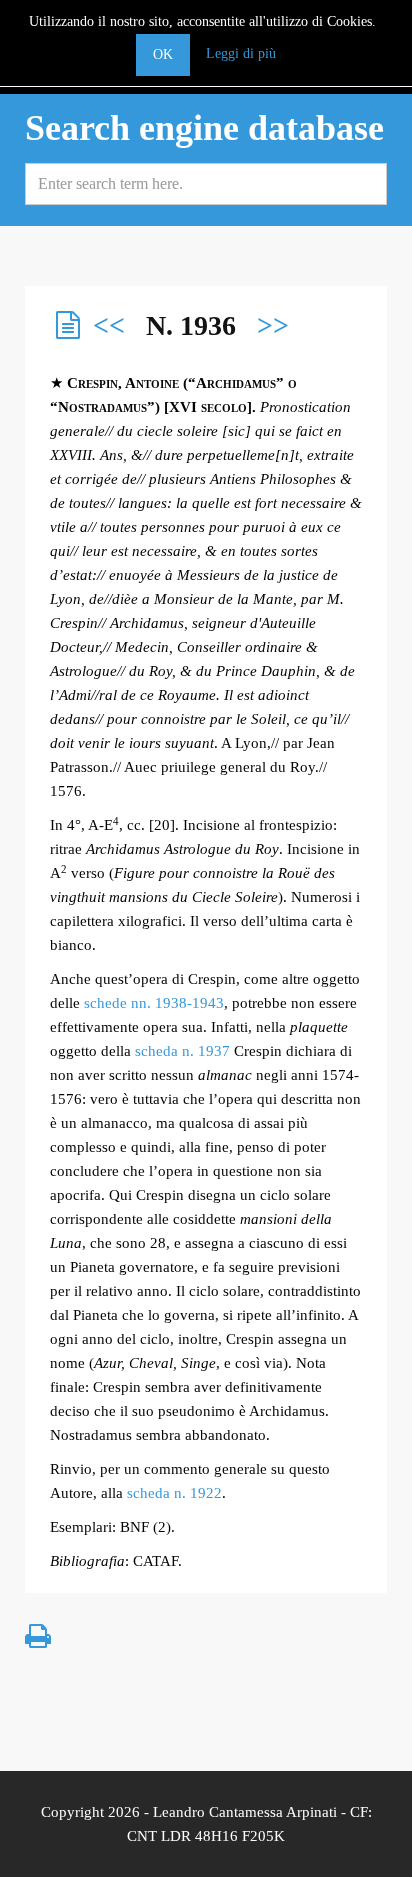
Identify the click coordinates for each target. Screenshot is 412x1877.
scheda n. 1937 (182, 1051)
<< (109, 325)
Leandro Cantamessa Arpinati (245, 1812)
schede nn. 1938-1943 (154, 1003)
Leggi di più (241, 53)
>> (273, 325)
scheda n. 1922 (174, 1493)
